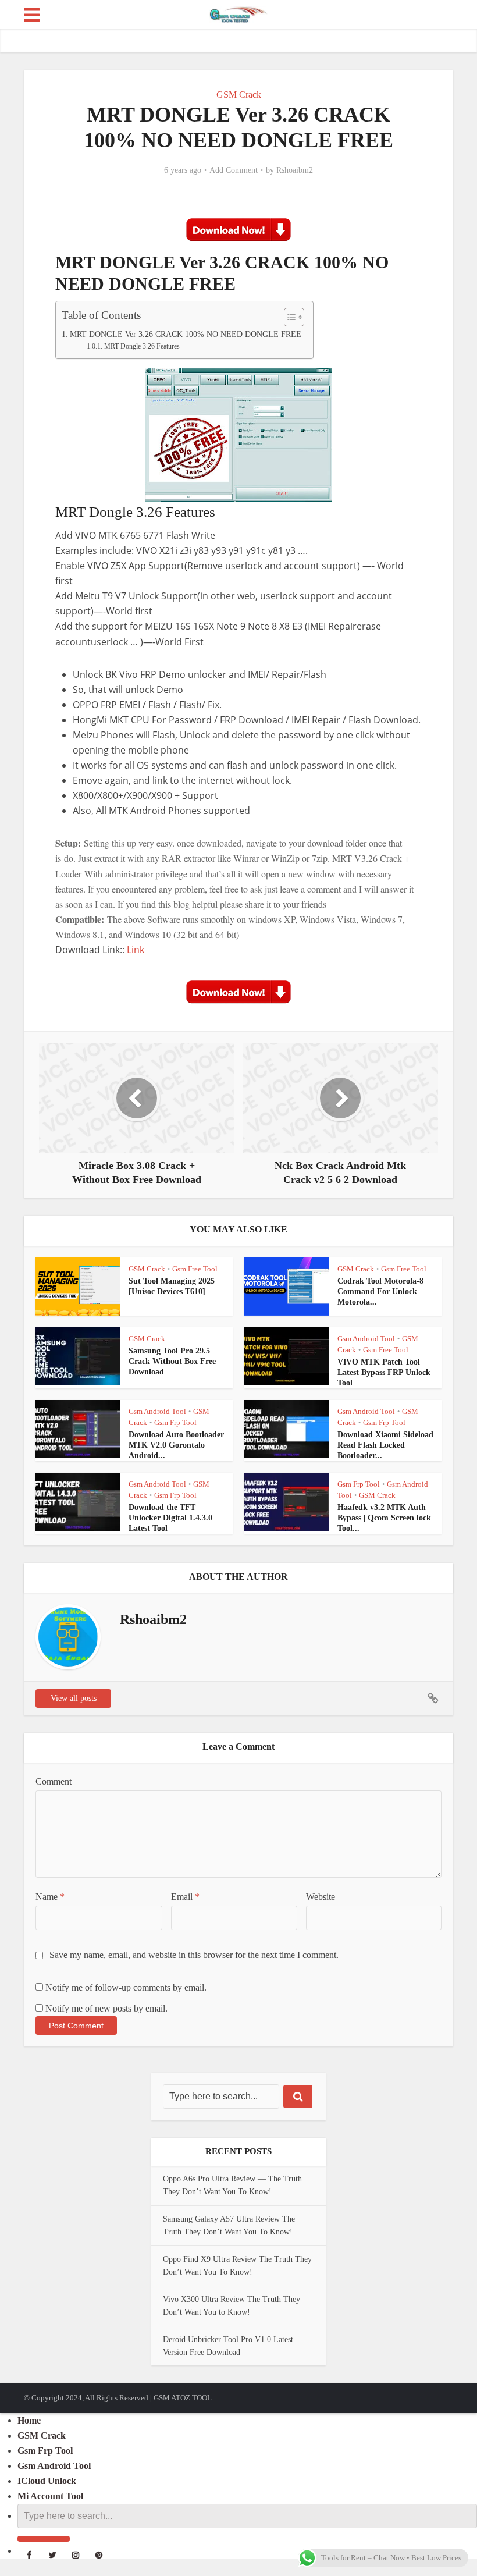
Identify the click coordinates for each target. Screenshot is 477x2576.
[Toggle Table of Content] (288, 317)
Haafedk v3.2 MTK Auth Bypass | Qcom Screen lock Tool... (384, 1518)
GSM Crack (239, 95)
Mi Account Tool (50, 2496)
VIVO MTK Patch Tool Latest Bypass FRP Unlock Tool (384, 1372)
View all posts (74, 1698)
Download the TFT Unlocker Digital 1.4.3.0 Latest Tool (170, 1518)
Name (50, 1897)
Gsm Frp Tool (175, 1422)
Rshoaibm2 (295, 170)
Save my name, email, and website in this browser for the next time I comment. (194, 1955)
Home (29, 2420)
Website (321, 1897)
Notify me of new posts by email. (106, 2008)
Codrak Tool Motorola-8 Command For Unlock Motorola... (380, 1291)
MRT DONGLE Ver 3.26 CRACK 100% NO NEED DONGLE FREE (186, 334)
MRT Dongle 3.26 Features (142, 347)
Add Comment (234, 170)
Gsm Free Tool (195, 1269)
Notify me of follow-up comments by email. (126, 1987)
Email (185, 1897)
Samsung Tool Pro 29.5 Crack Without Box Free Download (172, 1361)
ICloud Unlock (47, 2481)
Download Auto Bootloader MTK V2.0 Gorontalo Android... (176, 1445)
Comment (54, 1781)
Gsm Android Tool (366, 1339)
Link (137, 950)
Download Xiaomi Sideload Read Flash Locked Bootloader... (385, 1445)
